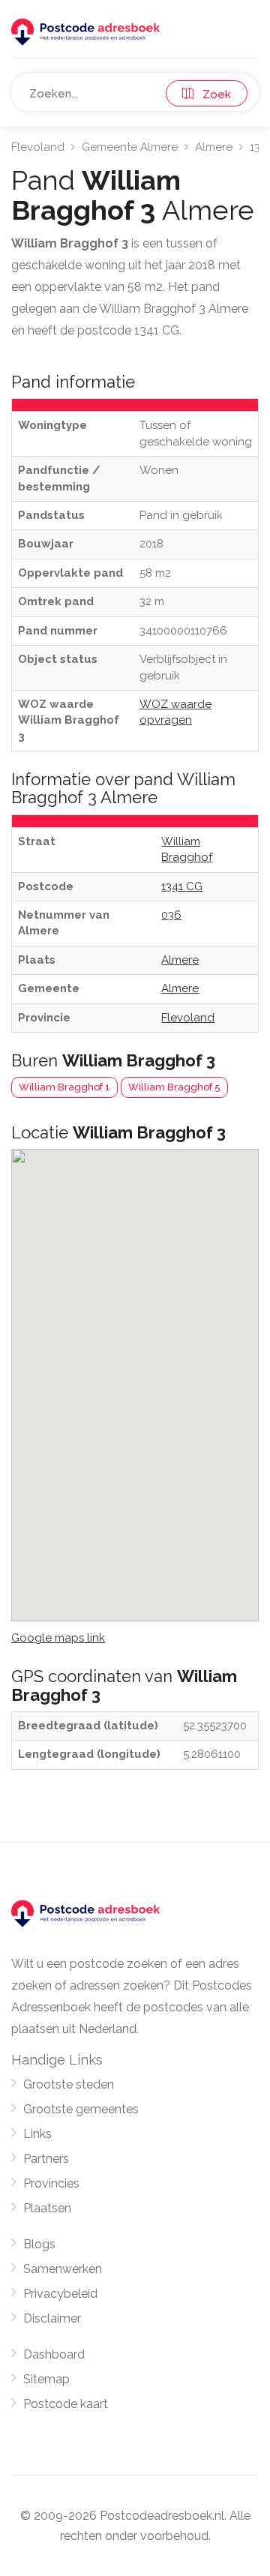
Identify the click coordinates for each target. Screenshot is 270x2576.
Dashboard (54, 2354)
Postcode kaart (66, 2404)
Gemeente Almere (130, 147)
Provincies (51, 2183)
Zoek (212, 94)
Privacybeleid (60, 2294)
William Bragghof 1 (64, 1087)
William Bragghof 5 (174, 1087)
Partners (46, 2159)
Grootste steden (69, 2084)
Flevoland (38, 147)
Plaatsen (47, 2208)
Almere (214, 147)
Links (37, 2134)
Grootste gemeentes (81, 2109)
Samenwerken (63, 2269)
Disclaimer (52, 2318)
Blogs (39, 2244)
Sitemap (46, 2379)
